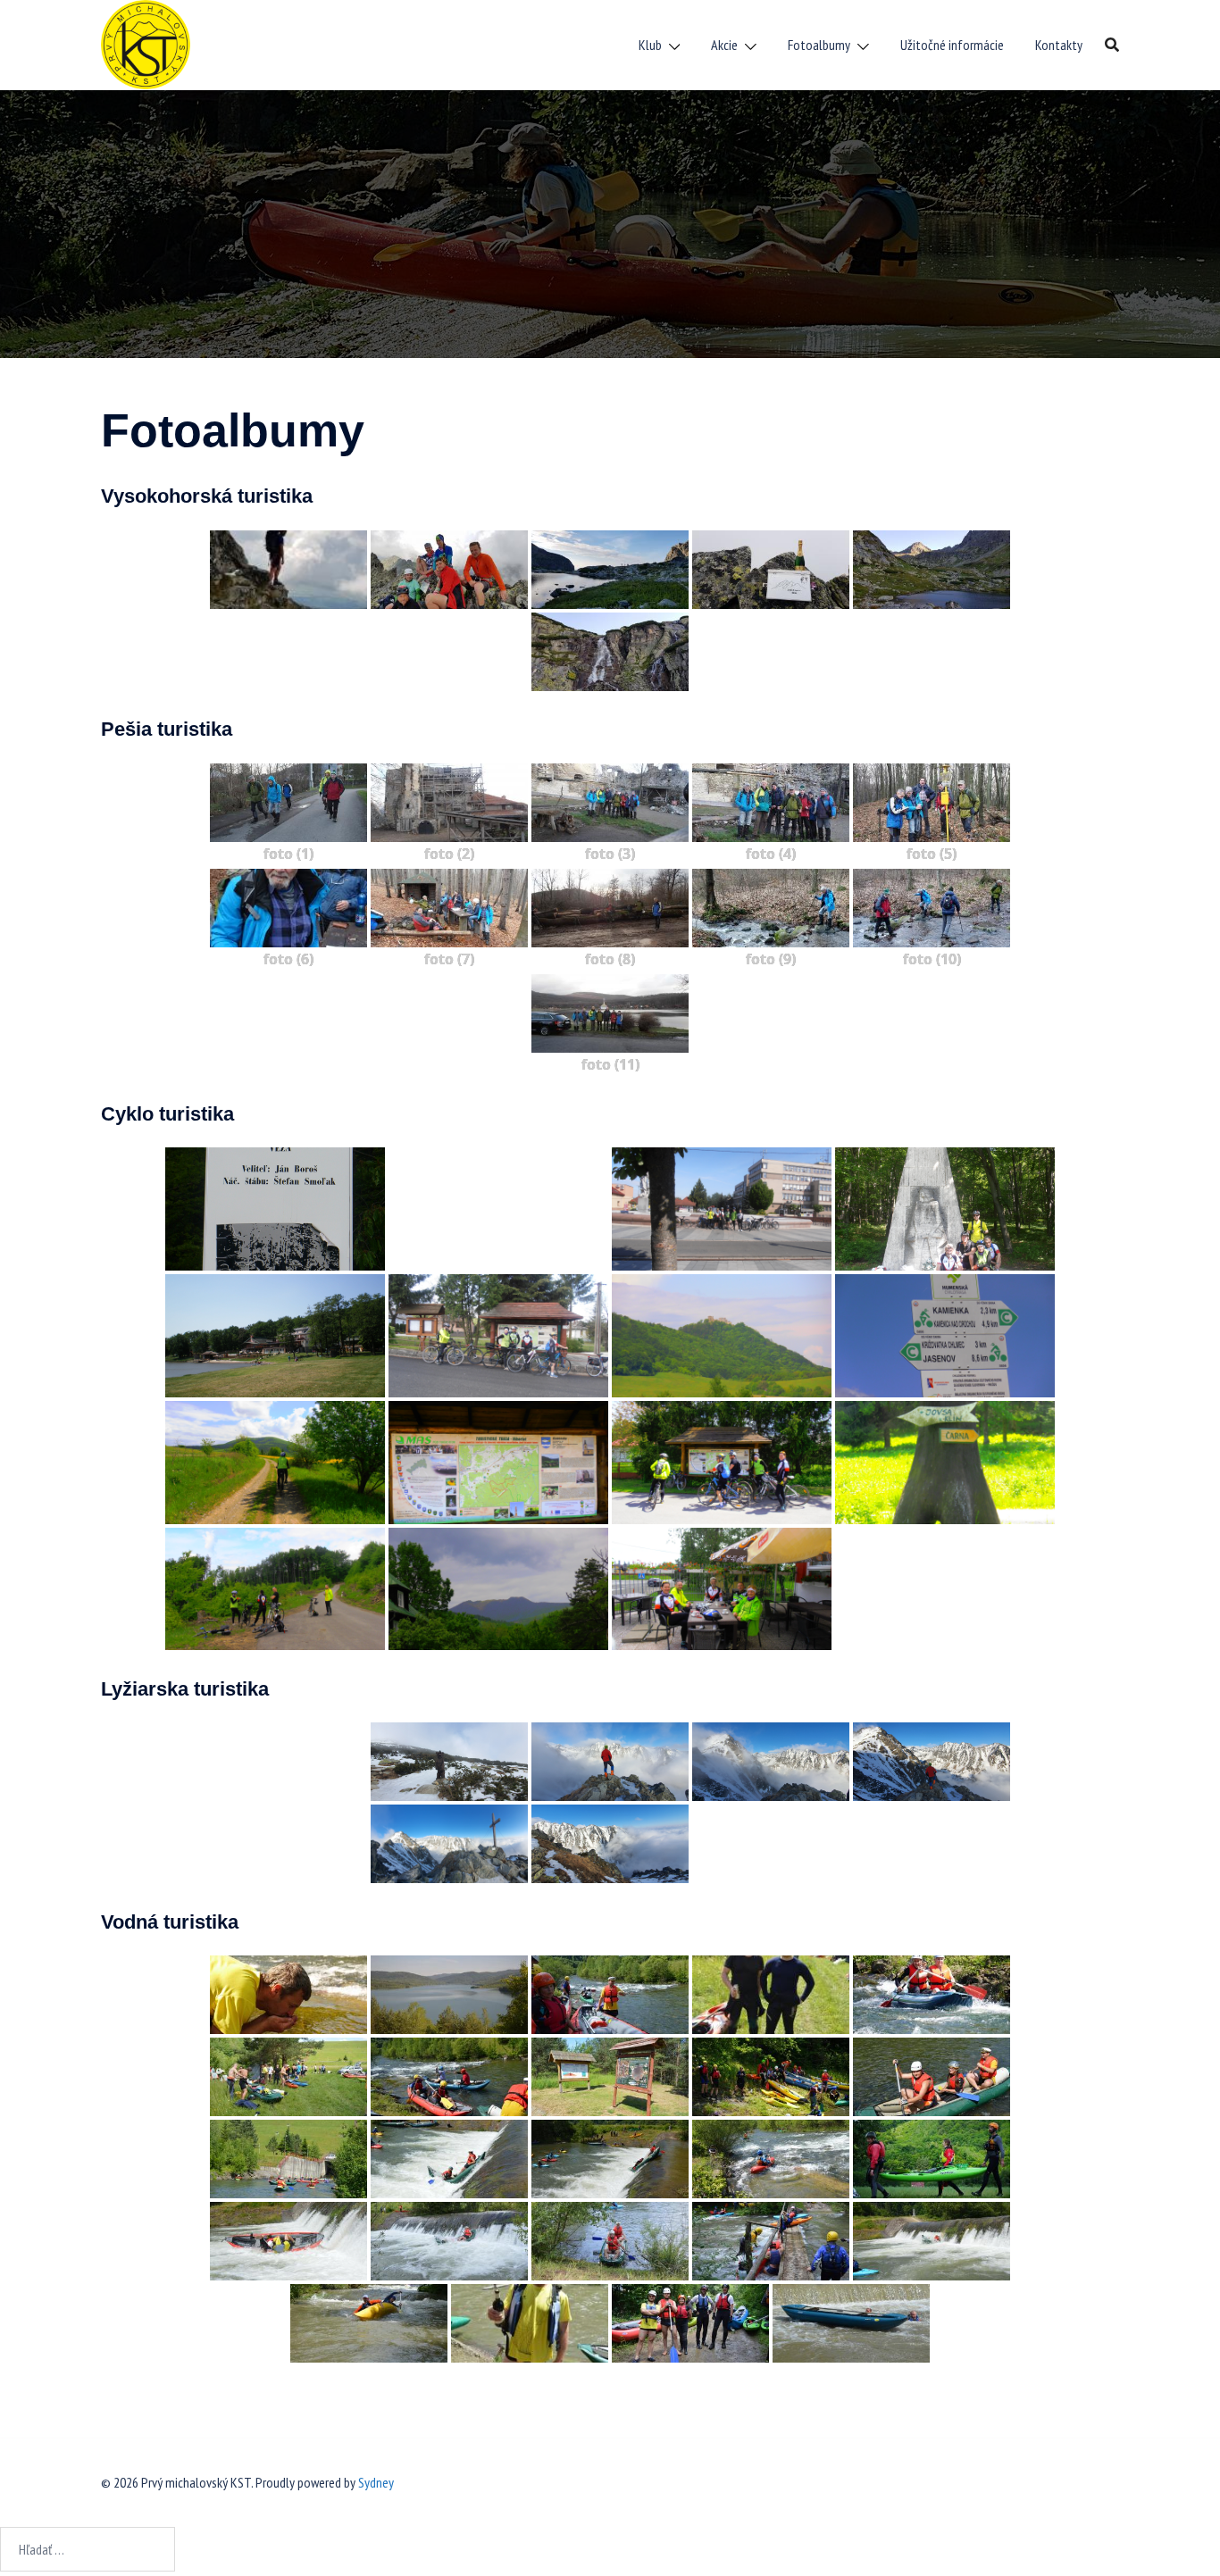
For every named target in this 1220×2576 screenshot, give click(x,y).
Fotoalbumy (819, 45)
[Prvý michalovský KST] (146, 43)
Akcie (724, 45)
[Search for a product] (1112, 45)
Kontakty (1059, 45)
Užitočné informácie (952, 45)
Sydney (376, 2482)
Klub (650, 45)
